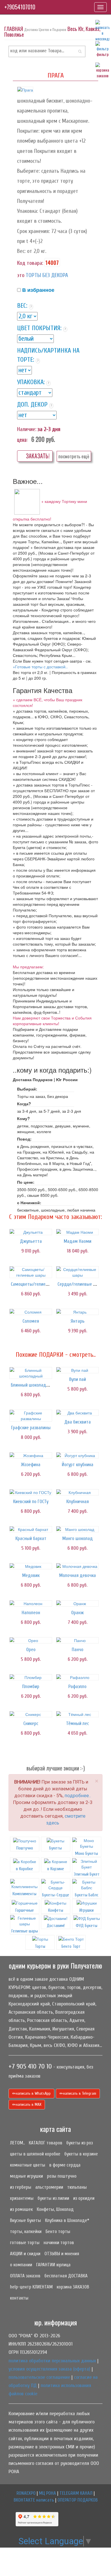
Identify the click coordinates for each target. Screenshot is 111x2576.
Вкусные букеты (25, 2220)
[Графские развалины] (31, 1416)
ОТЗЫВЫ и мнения (62, 2254)
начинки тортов (59, 2243)
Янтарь (78, 1321)
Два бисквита (78, 1422)
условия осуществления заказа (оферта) (49, 2369)
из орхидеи (84, 2198)
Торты (40, 1946)
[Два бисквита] (77, 1413)
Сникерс (31, 1723)
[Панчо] (77, 1640)
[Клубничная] (77, 1492)
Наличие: (27, 429)
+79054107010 (20, 7)
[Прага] (25, 90)
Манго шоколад (78, 1538)
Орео (31, 1650)
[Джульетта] (31, 1232)
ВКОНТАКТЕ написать (34, 2500)
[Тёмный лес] (77, 1714)
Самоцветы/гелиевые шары (38, 1284)
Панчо (78, 1650)
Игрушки (87, 1910)
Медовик (31, 1575)
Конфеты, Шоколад (55, 2209)
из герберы (21, 2187)
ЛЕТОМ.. (17, 2143)
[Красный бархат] (31, 1529)
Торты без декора (47, 275)
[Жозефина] (31, 1455)
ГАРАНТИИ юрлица (53, 2265)
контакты (19, 2298)
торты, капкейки (26, 2231)
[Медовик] (31, 1566)
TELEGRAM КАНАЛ (76, 2493)
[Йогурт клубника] (77, 1455)
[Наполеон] (31, 1603)
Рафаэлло (77, 1687)
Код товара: (30, 263)
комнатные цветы (28, 2165)
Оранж (77, 1613)
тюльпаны (77, 2187)
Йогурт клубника (78, 1465)
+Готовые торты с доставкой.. (40, 667)
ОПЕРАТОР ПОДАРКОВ (78, 2500)
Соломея (31, 1321)
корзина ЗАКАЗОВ (73, 2287)
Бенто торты (58, 2231)
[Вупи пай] (77, 1370)
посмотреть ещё (74, 456)
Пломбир (31, 1687)
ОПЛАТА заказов (25, 2276)
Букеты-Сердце (56, 1895)
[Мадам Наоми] (77, 1232)
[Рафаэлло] (77, 1677)
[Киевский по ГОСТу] (31, 1492)
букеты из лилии (53, 2198)
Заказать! (37, 456)
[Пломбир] (31, 1677)
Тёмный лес (78, 1723)
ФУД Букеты (87, 1926)
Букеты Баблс (87, 1895)
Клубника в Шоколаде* (67, 2220)
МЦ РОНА (48, 2493)
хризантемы (22, 2198)
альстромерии (49, 2187)
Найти (80, 51)
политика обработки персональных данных (52, 2361)
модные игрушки (26, 2176)
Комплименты (24, 1894)
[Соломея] (31, 1312)
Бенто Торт (71, 1946)
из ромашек (21, 2209)
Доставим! (56, 1926)
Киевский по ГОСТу (31, 1502)
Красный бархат (31, 1538)
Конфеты (56, 1910)
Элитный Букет (87, 1874)
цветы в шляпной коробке (35, 2154)
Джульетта (31, 1241)
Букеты (55, 1848)
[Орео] (31, 1640)
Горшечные (25, 1910)
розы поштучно (62, 2176)
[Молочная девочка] (77, 1566)
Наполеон (31, 1613)
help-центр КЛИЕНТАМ (31, 2287)
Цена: (22, 440)
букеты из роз (80, 2143)
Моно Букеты (87, 1853)
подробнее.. (78, 1795)
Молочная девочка (78, 1575)
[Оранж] (77, 1603)
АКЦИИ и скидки (25, 2254)
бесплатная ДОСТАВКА (66, 2276)
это (21, 275)
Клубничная (78, 1502)
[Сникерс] (31, 1714)
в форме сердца (65, 2165)
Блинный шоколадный (32, 1385)
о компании (21, 2265)
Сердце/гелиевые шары (81, 1284)
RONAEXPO (26, 2493)
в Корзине (56, 1869)
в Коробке (24, 1869)
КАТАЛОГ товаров (46, 2143)
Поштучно (25, 1848)
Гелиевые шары (25, 1931)
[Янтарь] (77, 1312)
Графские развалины (31, 1428)
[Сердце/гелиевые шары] (77, 1272)
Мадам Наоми (78, 1241)
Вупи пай (78, 1379)
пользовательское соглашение (39, 2377)
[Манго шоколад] (77, 1529)
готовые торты (25, 2243)
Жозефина (31, 1465)
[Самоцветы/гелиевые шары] (31, 1272)
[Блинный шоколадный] (31, 1373)
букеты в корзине (81, 2154)
